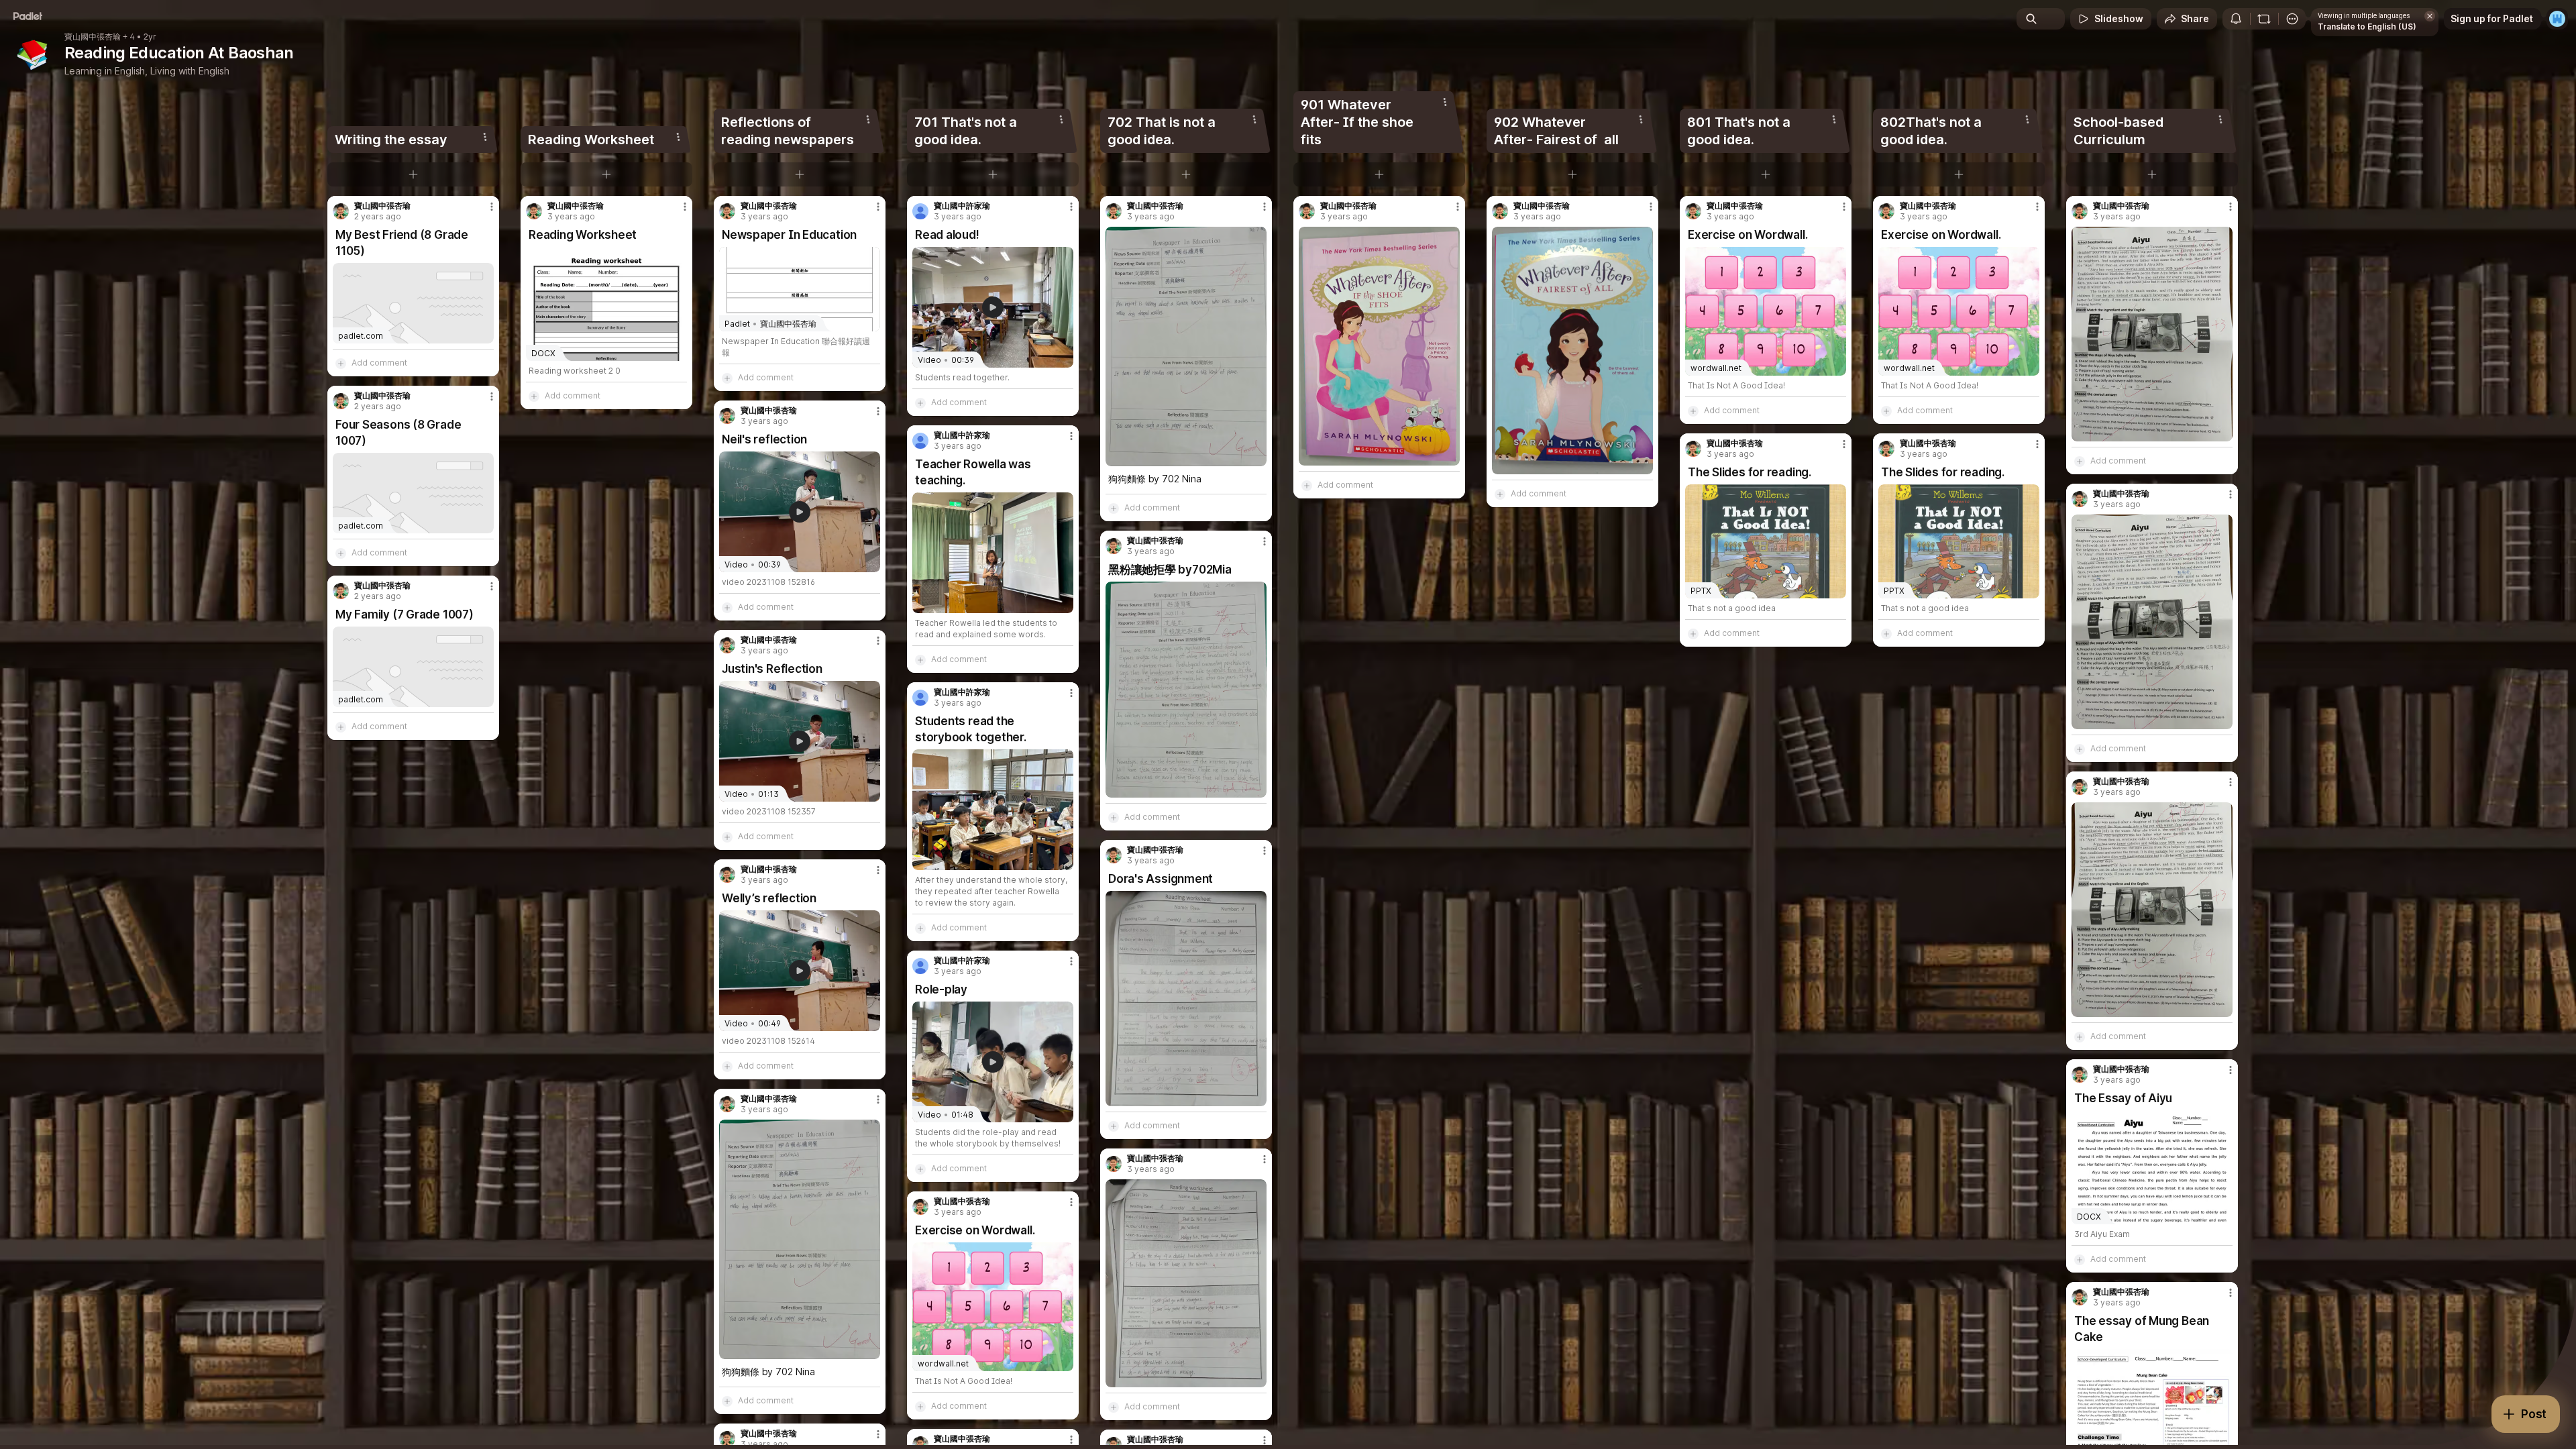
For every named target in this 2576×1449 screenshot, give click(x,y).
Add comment (379, 363)
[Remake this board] (2264, 19)
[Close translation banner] (2430, 16)
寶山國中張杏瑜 (93, 37)
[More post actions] (492, 207)
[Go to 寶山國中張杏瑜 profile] (341, 211)
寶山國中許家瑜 (962, 206)
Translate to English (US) (2367, 26)
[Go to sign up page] (2557, 19)
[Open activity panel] (2236, 19)
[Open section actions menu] (485, 137)
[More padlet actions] (2292, 19)
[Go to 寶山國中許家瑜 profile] (920, 211)
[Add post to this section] (413, 174)
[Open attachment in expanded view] (800, 1239)
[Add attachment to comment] (341, 363)
